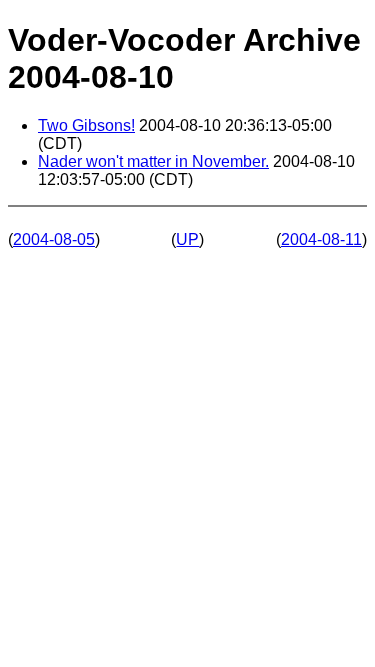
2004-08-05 (54, 239)
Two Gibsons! (86, 125)
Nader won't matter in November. (153, 161)
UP (187, 239)
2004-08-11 (321, 239)
